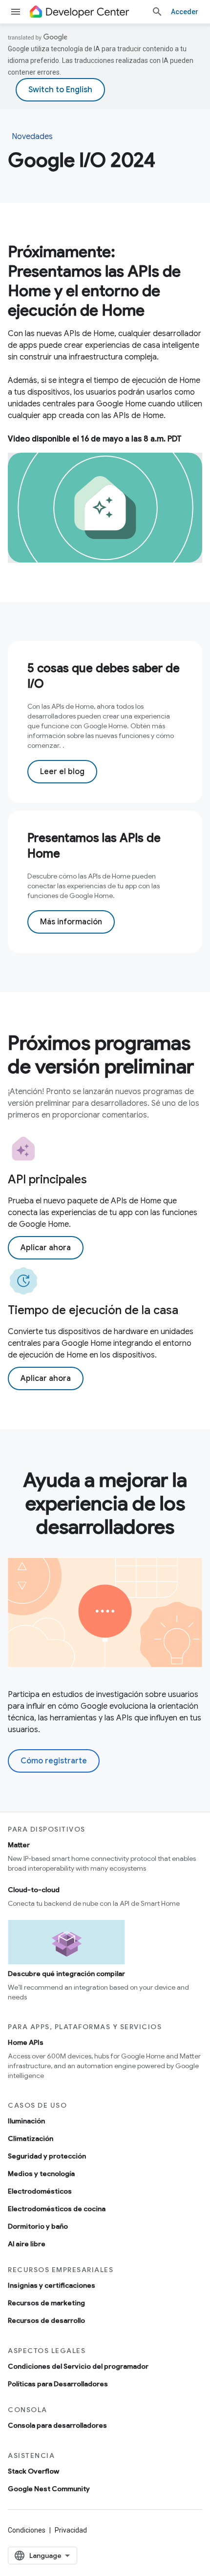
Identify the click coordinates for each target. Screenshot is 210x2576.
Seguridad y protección (47, 2156)
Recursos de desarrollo (46, 2320)
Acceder (185, 12)
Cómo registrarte (54, 1761)
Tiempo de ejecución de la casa (93, 1310)
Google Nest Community (49, 2489)
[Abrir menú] (16, 12)
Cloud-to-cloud (34, 1890)
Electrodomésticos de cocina (57, 2209)
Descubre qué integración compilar (66, 1974)
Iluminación (26, 2121)
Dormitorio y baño (38, 2226)
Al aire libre (27, 2244)
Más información (71, 922)
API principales (47, 1179)
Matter (19, 1845)
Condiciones (27, 2530)
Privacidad (71, 2530)
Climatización (31, 2138)
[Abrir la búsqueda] (157, 12)
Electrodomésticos (40, 2191)
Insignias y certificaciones (52, 2285)
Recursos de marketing (46, 2303)
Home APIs (26, 2042)
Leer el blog (62, 772)
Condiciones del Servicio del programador (78, 2366)
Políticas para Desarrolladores (58, 2384)
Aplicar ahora (46, 1248)
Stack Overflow (33, 2471)
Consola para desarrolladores (57, 2425)
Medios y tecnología (41, 2174)
